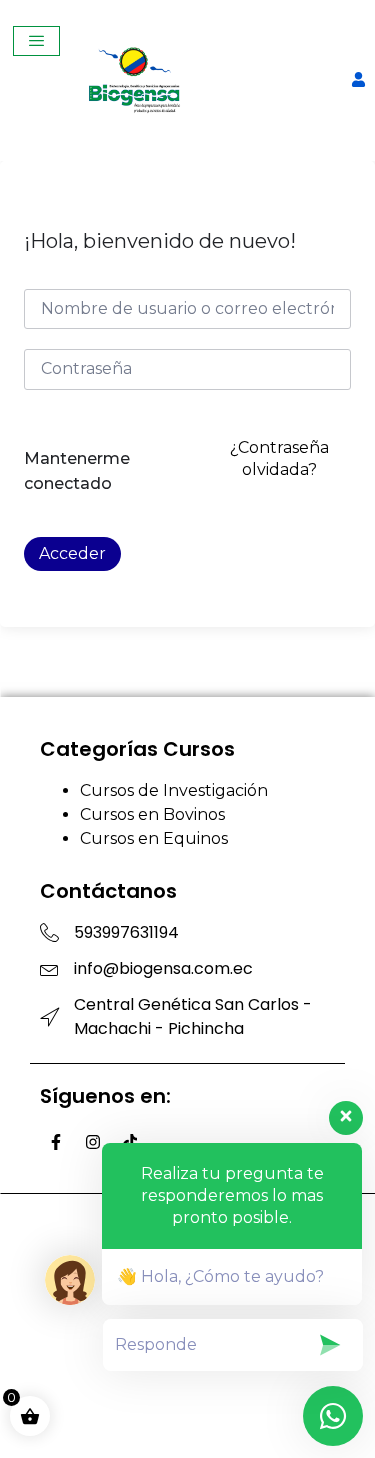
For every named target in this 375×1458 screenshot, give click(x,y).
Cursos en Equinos (154, 838)
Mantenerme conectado (77, 471)
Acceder (72, 553)
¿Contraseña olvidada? (279, 458)
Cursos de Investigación (174, 790)
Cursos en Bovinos (152, 814)
